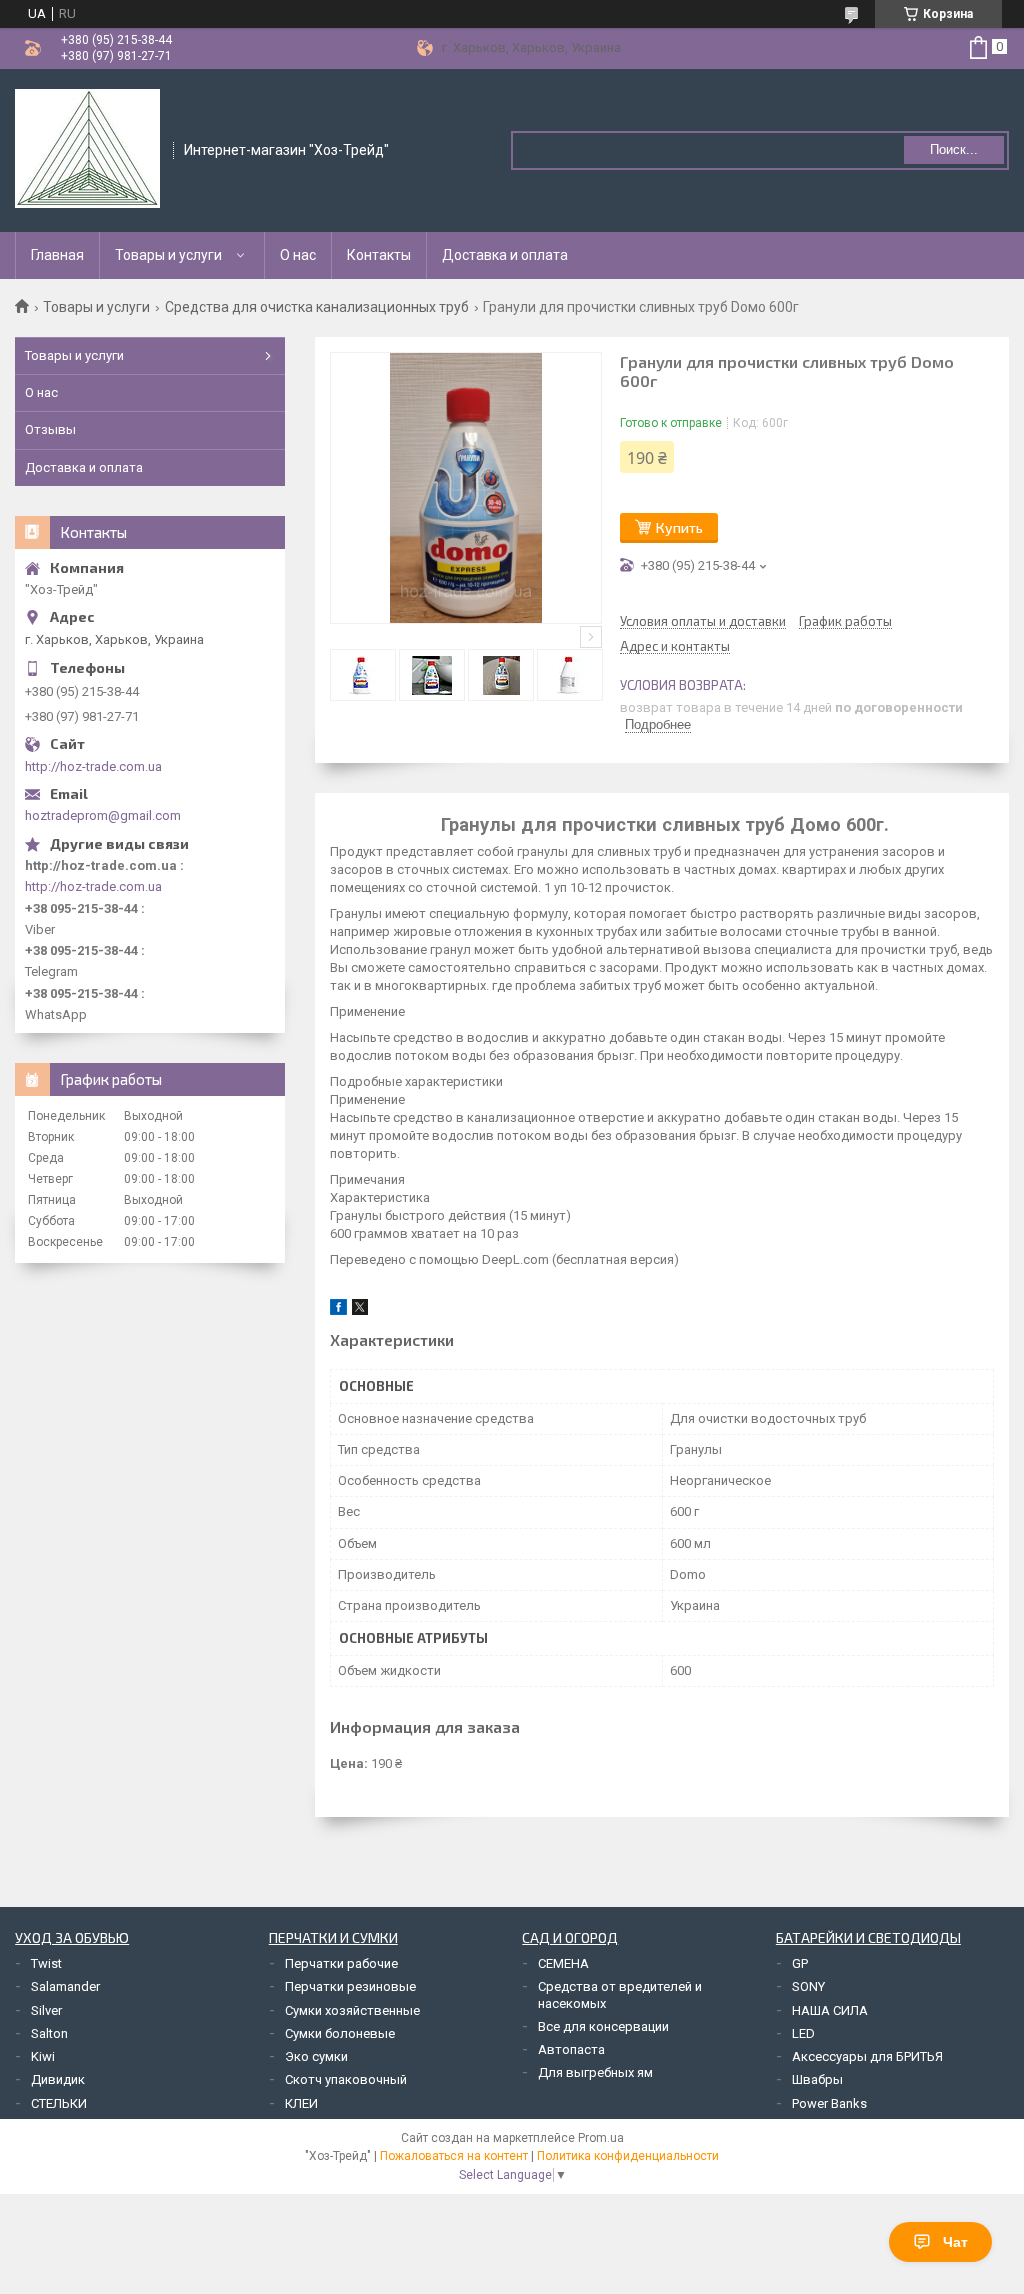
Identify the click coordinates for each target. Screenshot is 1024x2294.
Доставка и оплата (505, 255)
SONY (808, 1986)
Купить (679, 527)
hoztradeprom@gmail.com (103, 815)
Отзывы (50, 429)
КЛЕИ (301, 2103)
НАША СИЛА (830, 2010)
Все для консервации (603, 2026)
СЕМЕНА (563, 1963)
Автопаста (571, 2049)
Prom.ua (601, 2138)
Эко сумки (316, 2056)
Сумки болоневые (340, 2033)
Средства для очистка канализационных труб (317, 307)
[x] (360, 1310)
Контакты (379, 255)
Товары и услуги (168, 255)
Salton (49, 2033)
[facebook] (338, 1310)
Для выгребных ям (595, 2072)
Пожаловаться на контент (454, 2156)
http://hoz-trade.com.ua (93, 766)
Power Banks (829, 2103)
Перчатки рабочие (341, 1963)
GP (800, 1963)
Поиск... (954, 149)
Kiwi (43, 2056)
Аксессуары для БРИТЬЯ (867, 2056)
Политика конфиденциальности (628, 2156)
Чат (955, 2242)
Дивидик (58, 2079)
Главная (57, 255)
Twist (46, 1963)
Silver (46, 2010)
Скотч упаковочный (346, 2079)
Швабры (817, 2079)
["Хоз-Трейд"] (87, 149)
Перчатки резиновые (350, 1986)
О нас (298, 255)
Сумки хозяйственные (352, 2010)
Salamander (65, 1986)
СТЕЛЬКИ (59, 2103)
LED (803, 2033)
